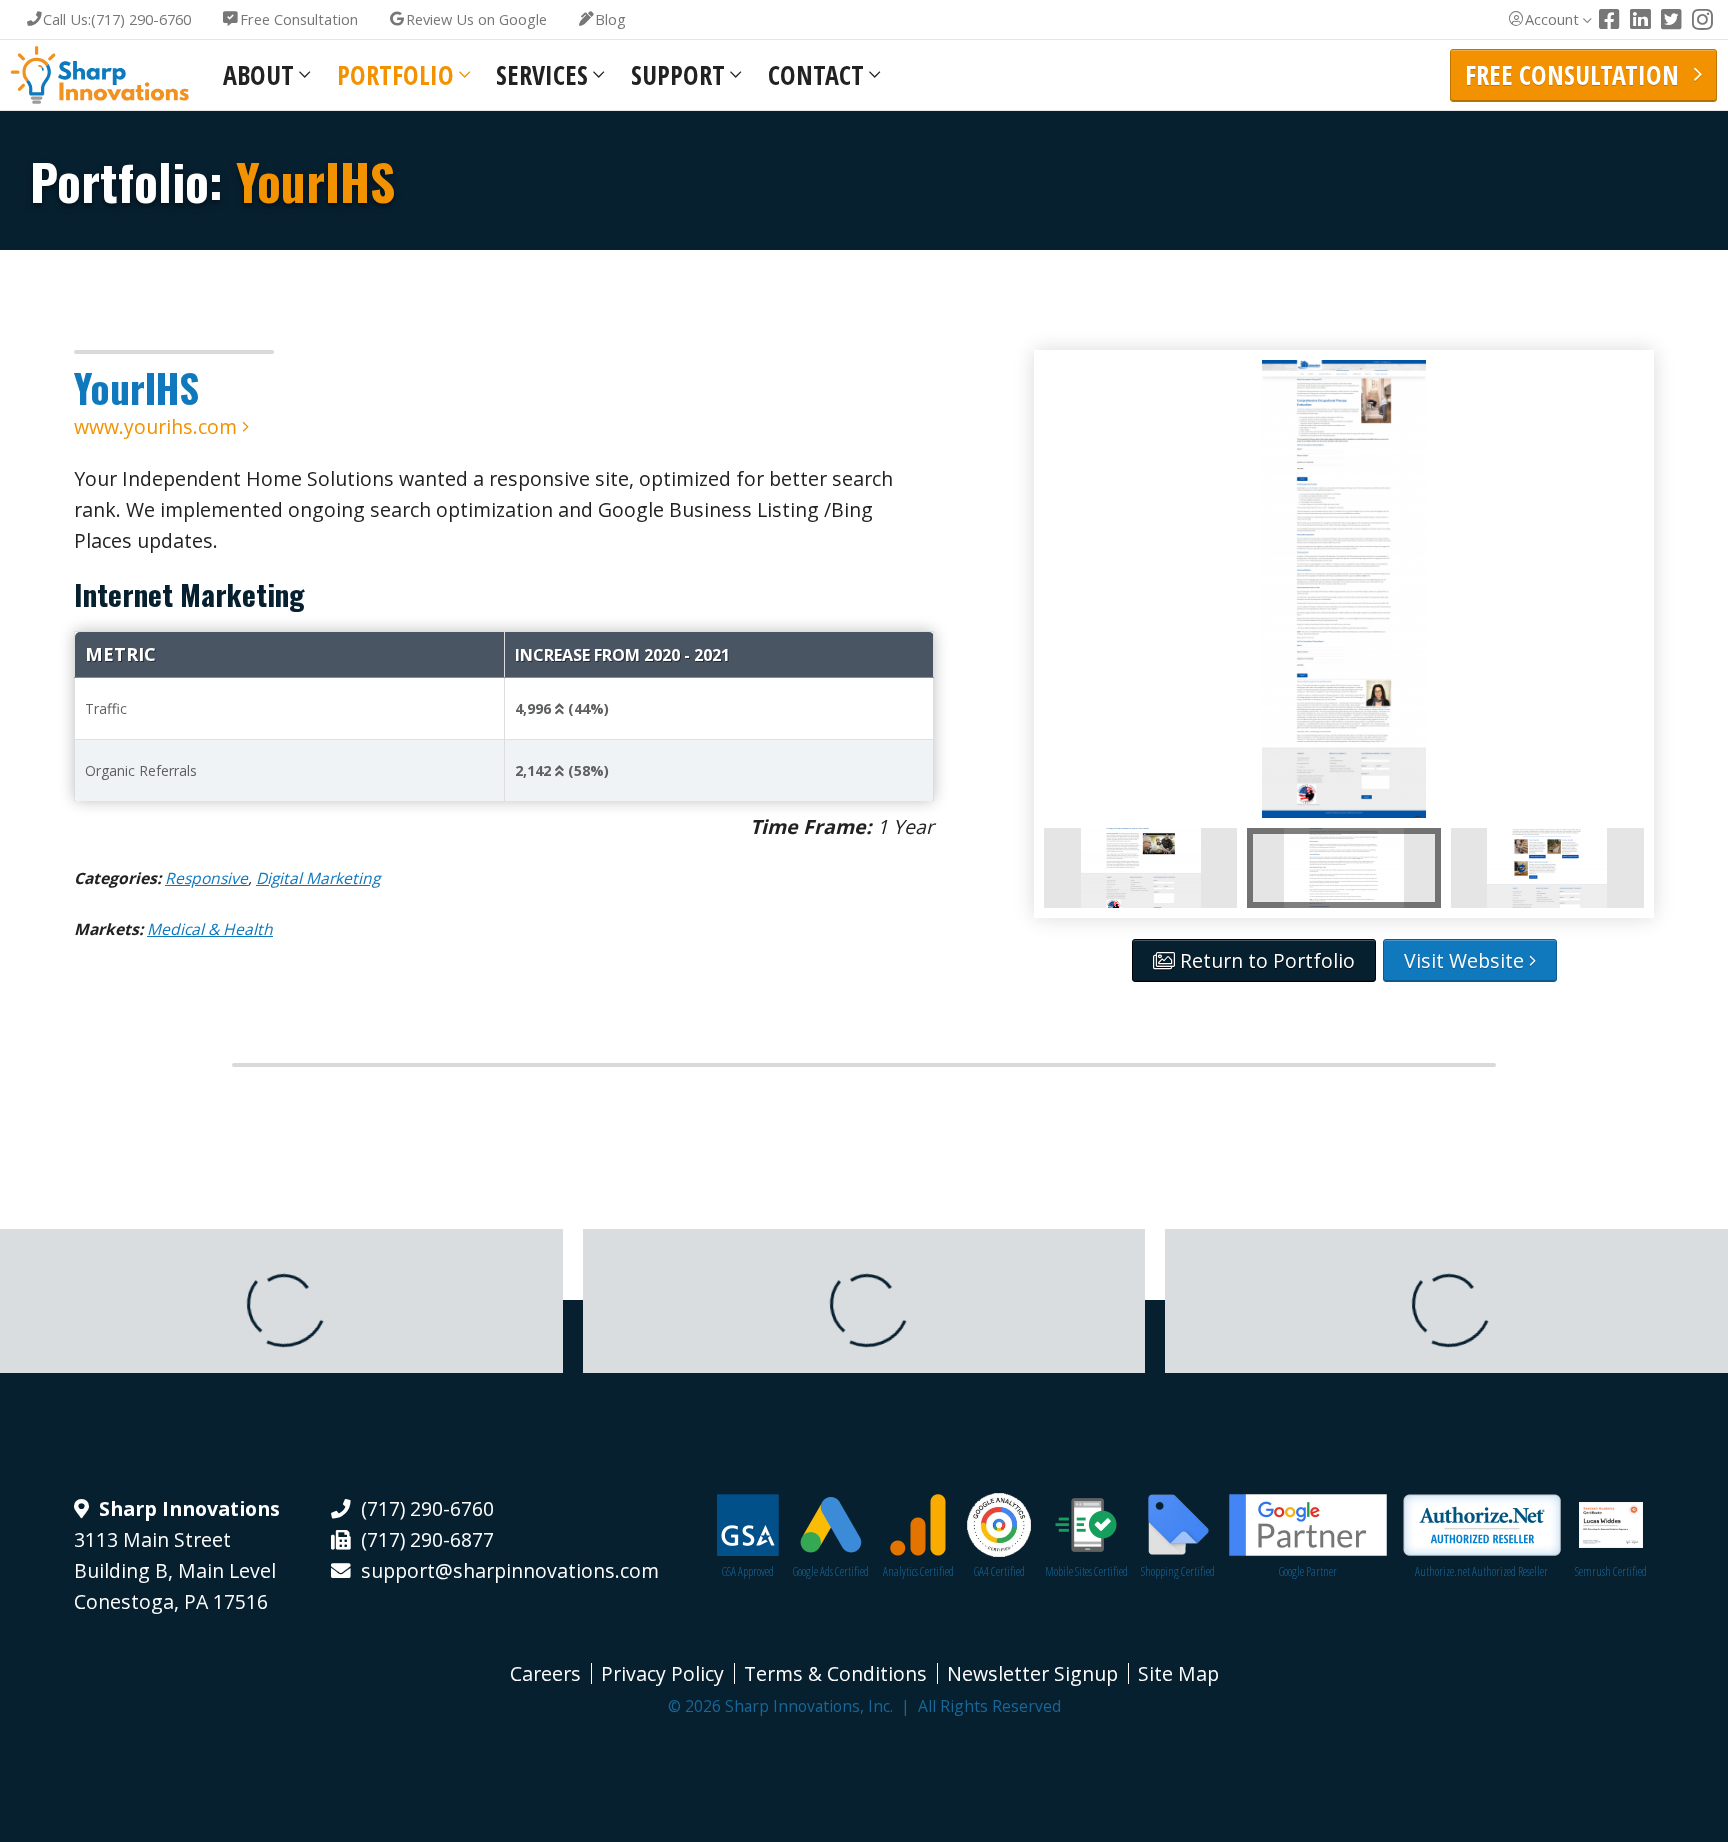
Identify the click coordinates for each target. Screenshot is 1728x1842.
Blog (610, 19)
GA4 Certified (999, 1571)
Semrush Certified (1611, 1571)
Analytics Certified (918, 1571)
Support (678, 75)
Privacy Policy (662, 1673)
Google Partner (1308, 1571)
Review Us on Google (476, 19)
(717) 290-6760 (117, 19)
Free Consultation (299, 19)
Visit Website (1466, 960)
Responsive (206, 878)
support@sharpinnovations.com (510, 1570)
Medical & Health (210, 929)
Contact (816, 75)
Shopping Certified (1178, 1571)
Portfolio (395, 75)
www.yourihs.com (158, 426)
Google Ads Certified (831, 1571)
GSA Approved (748, 1571)
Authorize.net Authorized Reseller (1481, 1571)
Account (1552, 19)
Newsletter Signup (1032, 1673)
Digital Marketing (318, 878)
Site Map (1178, 1673)
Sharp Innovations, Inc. (100, 75)
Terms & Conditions (835, 1673)
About (258, 75)
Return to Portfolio (1265, 960)
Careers (545, 1673)
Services (542, 75)
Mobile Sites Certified (1086, 1571)
